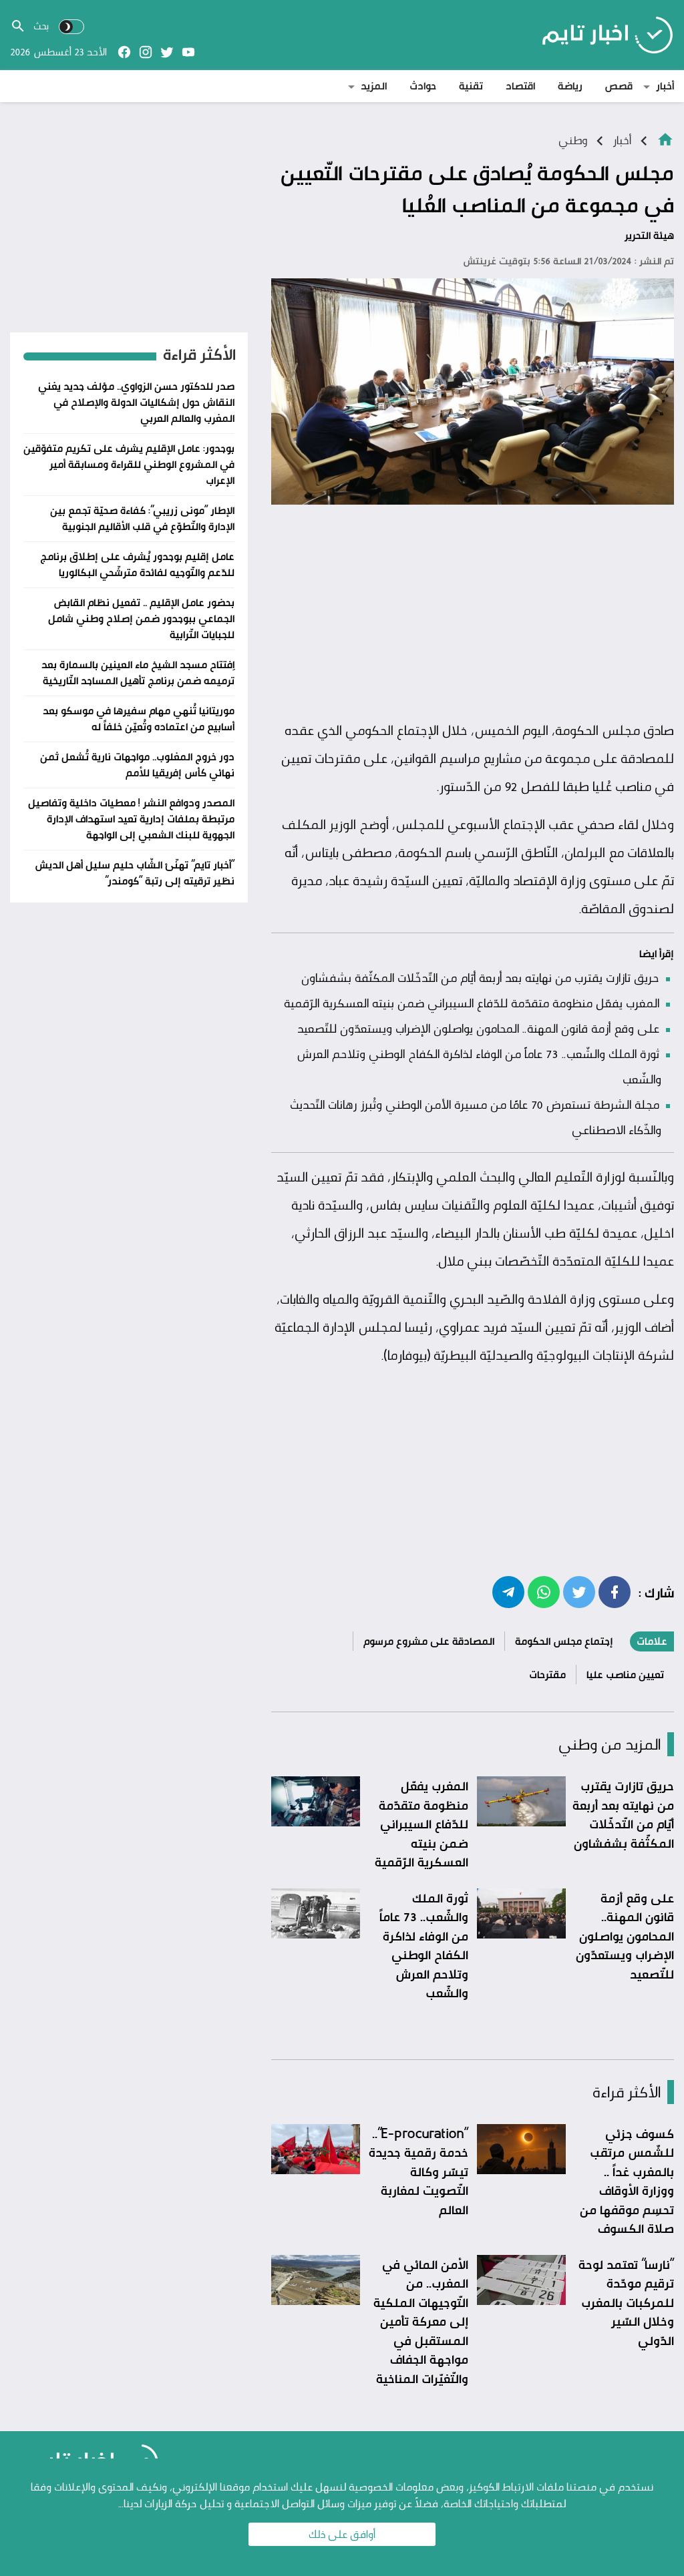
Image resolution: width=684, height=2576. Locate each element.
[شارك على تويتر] (579, 1591)
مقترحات (547, 1675)
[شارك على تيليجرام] (508, 1591)
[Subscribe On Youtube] (188, 52)
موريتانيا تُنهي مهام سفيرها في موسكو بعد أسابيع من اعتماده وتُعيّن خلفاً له (139, 719)
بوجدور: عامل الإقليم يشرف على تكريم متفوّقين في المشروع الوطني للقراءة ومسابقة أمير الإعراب (129, 464)
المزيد (374, 86)
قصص (619, 86)
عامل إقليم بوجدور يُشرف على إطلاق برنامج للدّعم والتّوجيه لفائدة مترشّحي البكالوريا (137, 564)
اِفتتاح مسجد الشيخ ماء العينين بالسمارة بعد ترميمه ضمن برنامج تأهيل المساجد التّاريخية (138, 673)
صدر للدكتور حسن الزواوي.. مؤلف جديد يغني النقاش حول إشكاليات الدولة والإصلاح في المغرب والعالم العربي (136, 402)
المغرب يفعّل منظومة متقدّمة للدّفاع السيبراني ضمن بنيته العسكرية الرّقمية (472, 1003)
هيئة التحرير (649, 235)
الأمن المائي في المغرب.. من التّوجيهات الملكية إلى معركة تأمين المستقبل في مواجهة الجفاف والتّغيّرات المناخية (421, 2321)
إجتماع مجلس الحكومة (564, 1641)
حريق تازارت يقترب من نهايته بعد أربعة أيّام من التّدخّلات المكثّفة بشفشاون (480, 977)
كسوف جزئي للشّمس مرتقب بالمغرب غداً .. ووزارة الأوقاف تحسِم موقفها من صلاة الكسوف (627, 2181)
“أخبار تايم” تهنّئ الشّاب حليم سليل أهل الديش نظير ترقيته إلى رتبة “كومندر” (135, 873)
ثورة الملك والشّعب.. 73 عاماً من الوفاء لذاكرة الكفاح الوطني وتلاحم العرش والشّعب (424, 1946)
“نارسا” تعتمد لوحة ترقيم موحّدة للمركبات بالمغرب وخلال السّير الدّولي (626, 2302)
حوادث (423, 86)
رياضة (570, 86)
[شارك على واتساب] (544, 1591)
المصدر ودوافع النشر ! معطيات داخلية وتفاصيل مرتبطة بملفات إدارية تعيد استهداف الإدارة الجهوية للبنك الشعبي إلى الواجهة (131, 819)
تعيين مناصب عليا (625, 1675)
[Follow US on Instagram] (146, 52)
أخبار (665, 86)
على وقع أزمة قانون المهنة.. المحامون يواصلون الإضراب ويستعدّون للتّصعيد (478, 1028)
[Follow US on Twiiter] (167, 52)
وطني (573, 140)
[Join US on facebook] (124, 52)
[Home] (665, 139)
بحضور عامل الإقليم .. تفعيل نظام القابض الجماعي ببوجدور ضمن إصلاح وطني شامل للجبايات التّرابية (141, 618)
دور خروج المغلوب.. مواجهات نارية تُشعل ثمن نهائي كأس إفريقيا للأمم (137, 765)
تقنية (471, 86)
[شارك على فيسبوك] (615, 1591)
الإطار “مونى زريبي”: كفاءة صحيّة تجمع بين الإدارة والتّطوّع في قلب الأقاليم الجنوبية (142, 518)
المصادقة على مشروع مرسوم (429, 1641)
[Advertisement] (473, 613)
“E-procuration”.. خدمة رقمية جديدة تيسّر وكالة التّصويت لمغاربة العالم (418, 2171)
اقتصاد (520, 86)
